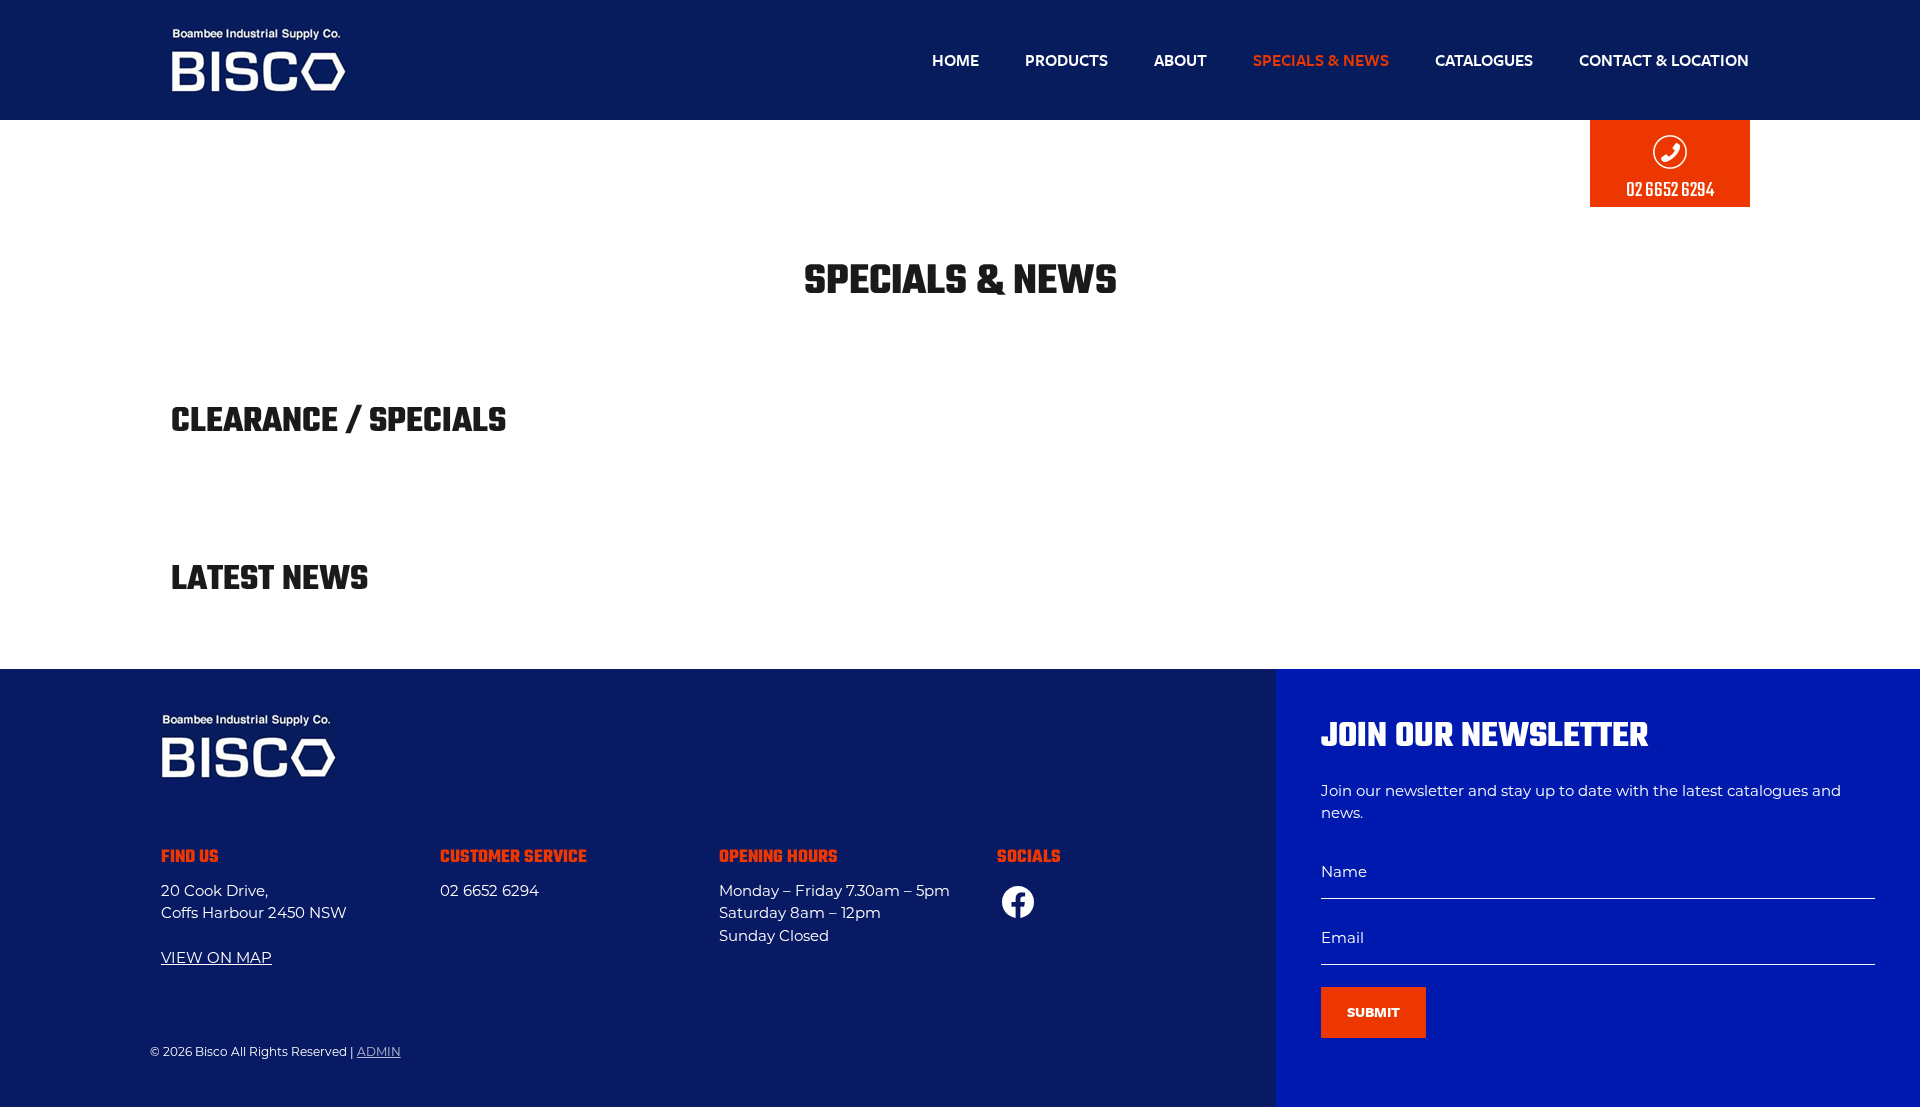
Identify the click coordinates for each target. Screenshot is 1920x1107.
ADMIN (379, 1053)
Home (955, 60)
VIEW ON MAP (216, 959)
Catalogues (1484, 60)
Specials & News (1321, 60)
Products (1066, 60)
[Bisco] (259, 60)
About (1180, 60)
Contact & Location (1664, 60)
